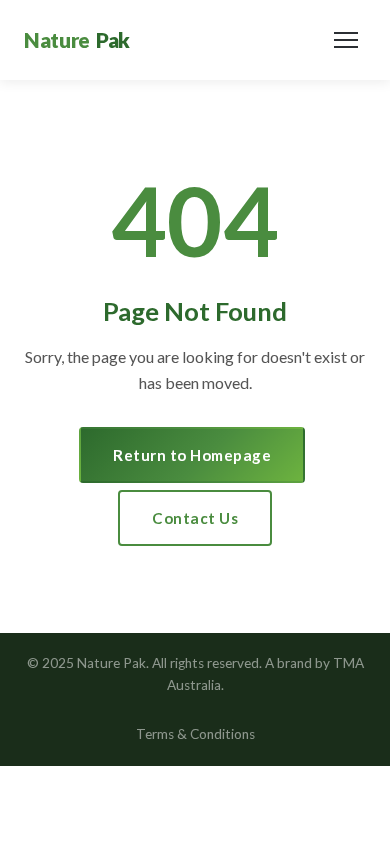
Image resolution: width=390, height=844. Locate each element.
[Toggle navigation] (346, 40)
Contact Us (195, 518)
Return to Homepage (192, 455)
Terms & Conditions (195, 734)
